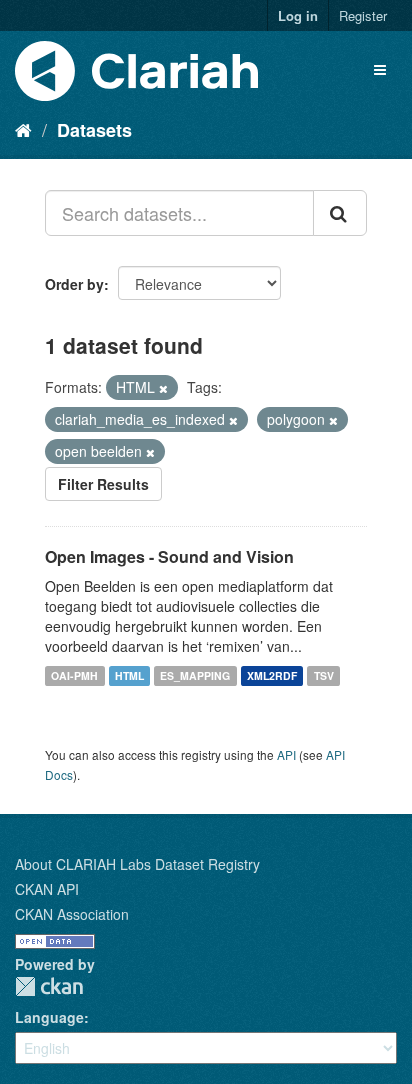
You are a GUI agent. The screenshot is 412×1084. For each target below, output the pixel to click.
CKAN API (47, 889)
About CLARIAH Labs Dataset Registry (137, 864)
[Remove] (163, 388)
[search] (340, 213)
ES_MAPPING (195, 675)
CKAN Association (72, 914)
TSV (324, 675)
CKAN (49, 986)
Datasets (94, 130)
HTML (129, 675)
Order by (74, 284)
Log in (298, 15)
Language (49, 1017)
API (286, 754)
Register (363, 15)
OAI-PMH (74, 675)
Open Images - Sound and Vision (169, 556)
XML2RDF (272, 675)
